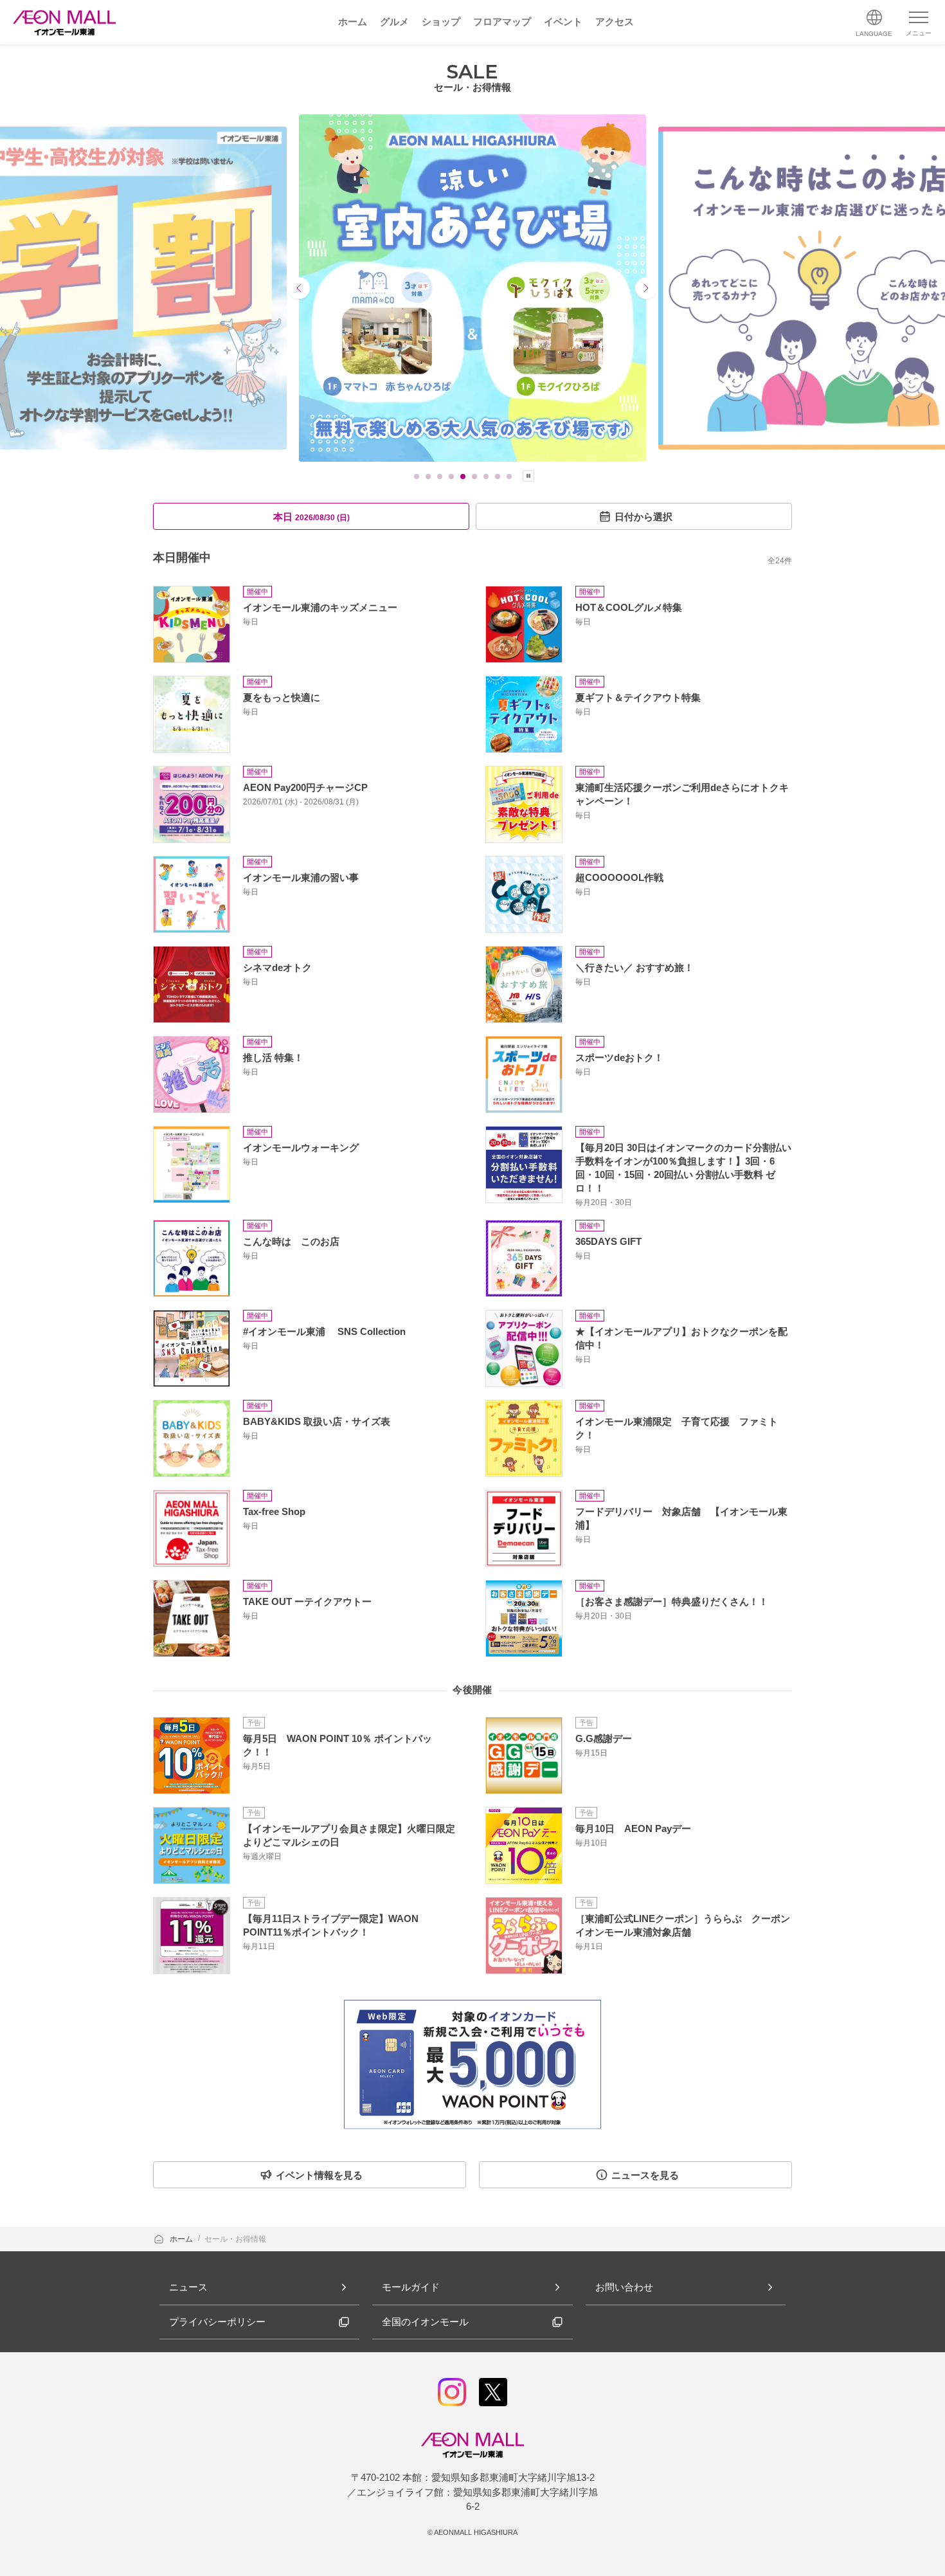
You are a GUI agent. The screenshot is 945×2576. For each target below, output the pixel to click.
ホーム (182, 2239)
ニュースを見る (645, 2175)
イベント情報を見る (319, 2175)
